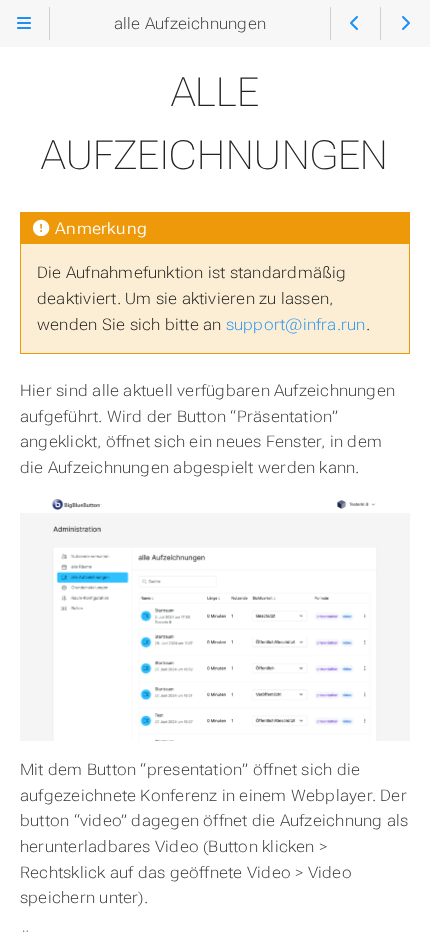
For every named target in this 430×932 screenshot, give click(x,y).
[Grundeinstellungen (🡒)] (405, 23)
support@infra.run (296, 324)
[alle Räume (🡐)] (355, 23)
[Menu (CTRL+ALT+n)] (24, 23)
